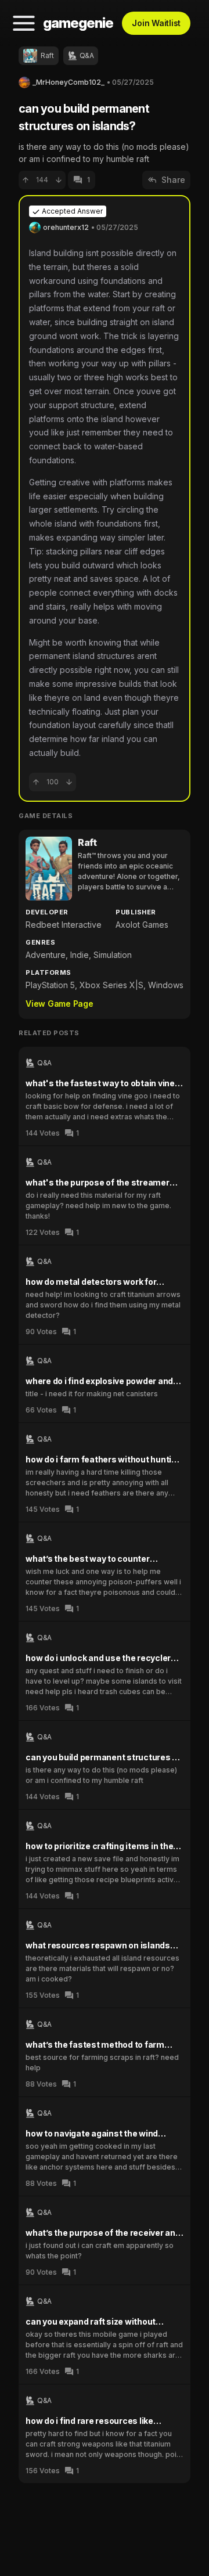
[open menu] (24, 23)
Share (173, 180)
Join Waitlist (156, 23)
